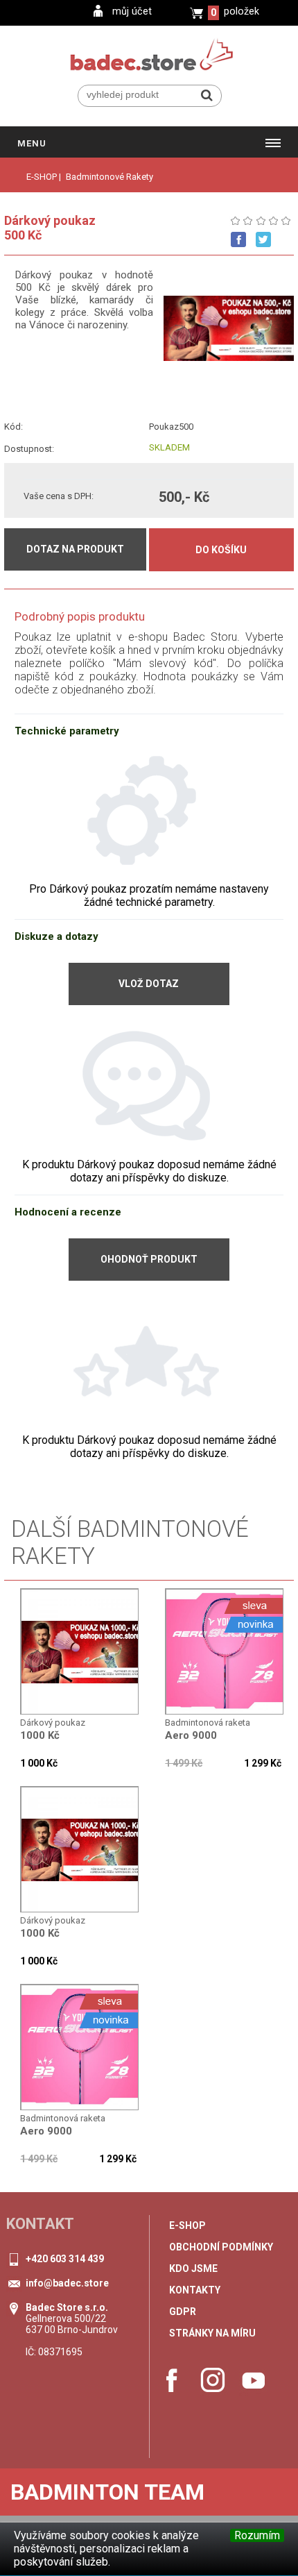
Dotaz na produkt (75, 549)
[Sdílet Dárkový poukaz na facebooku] (238, 239)
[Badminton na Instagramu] (213, 2380)
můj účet (132, 11)
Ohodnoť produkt (149, 1259)
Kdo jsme (193, 2268)
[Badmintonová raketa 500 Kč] (225, 1652)
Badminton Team (107, 2492)
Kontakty (195, 2290)
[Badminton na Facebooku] (172, 2380)
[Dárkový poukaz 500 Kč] (80, 1652)
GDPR (183, 2312)
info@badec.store (67, 2283)
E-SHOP (42, 177)
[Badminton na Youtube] (254, 2380)
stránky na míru (212, 2333)
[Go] (207, 95)
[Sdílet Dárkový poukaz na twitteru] (263, 239)
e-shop (187, 2225)
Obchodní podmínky (221, 2247)
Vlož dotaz (149, 984)
